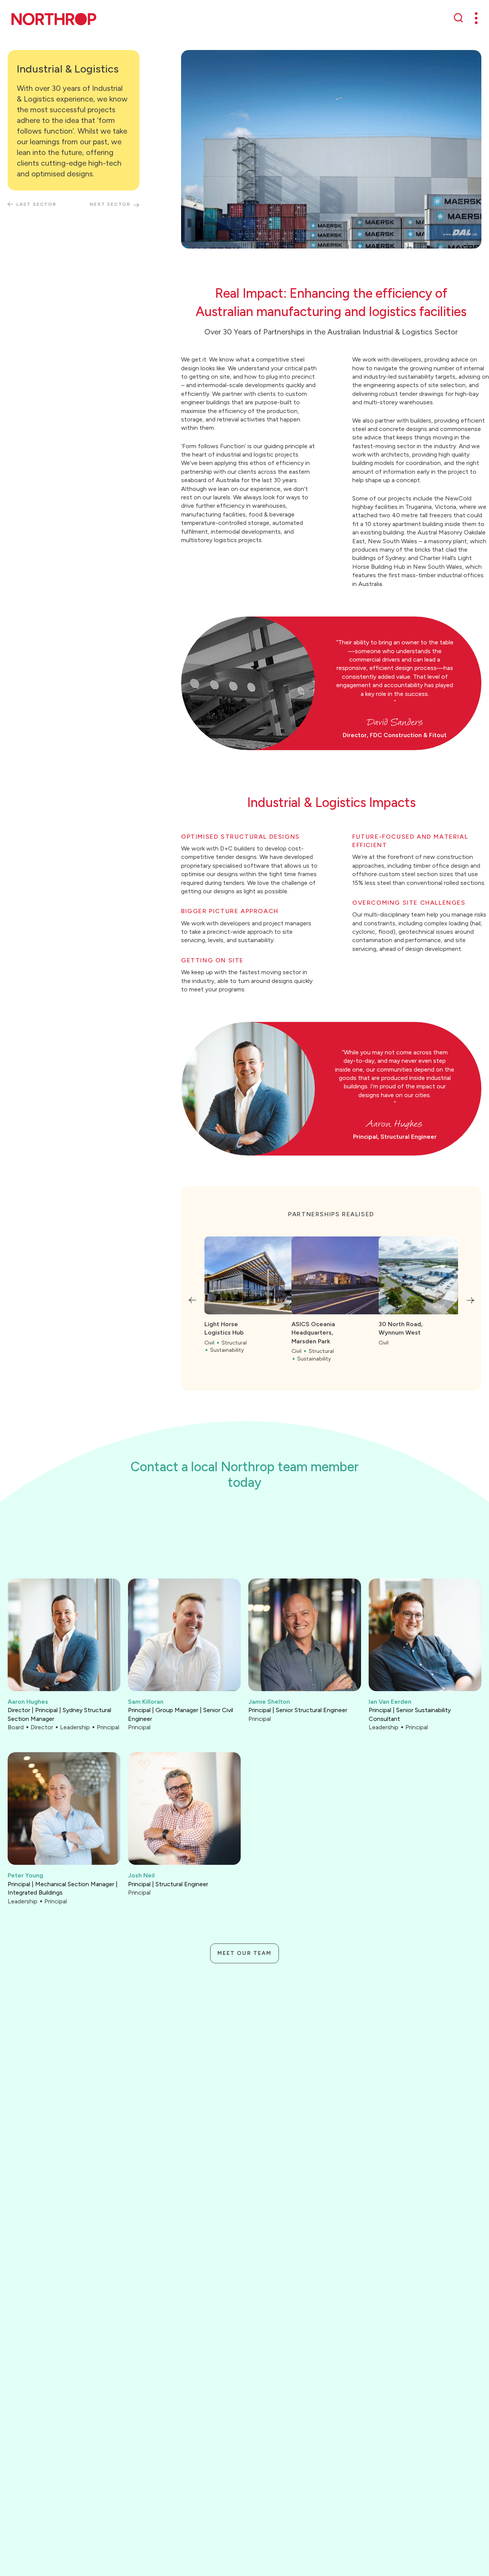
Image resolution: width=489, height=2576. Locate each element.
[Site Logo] (54, 19)
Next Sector (110, 205)
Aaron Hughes (28, 1702)
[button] (192, 1300)
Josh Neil (141, 1875)
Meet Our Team (244, 1953)
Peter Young (25, 1875)
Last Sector (36, 205)
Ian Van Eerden (390, 1702)
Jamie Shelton (269, 1702)
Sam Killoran (146, 1702)
